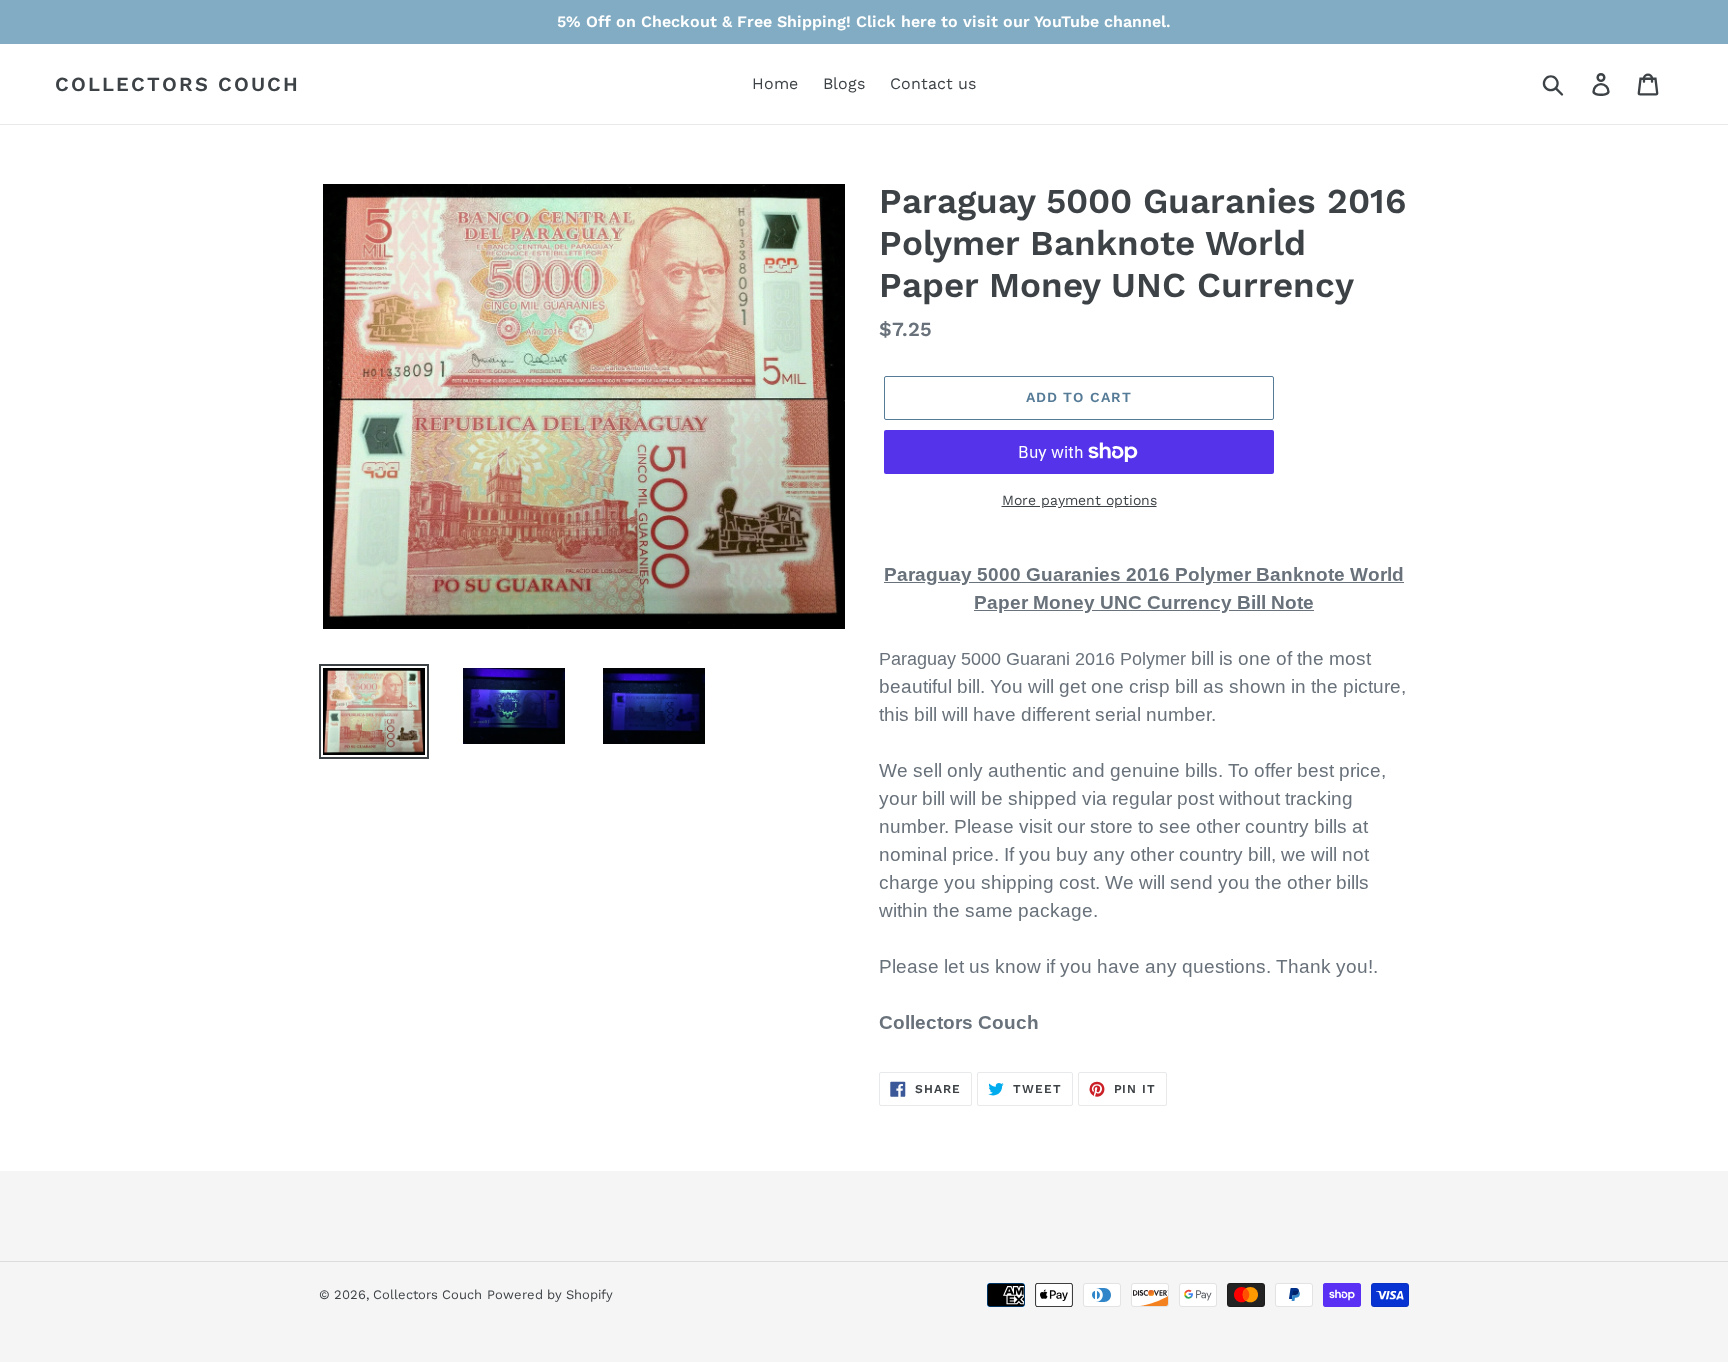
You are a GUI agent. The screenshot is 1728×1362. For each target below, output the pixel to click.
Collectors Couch (177, 84)
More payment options (1079, 500)
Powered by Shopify (550, 1294)
